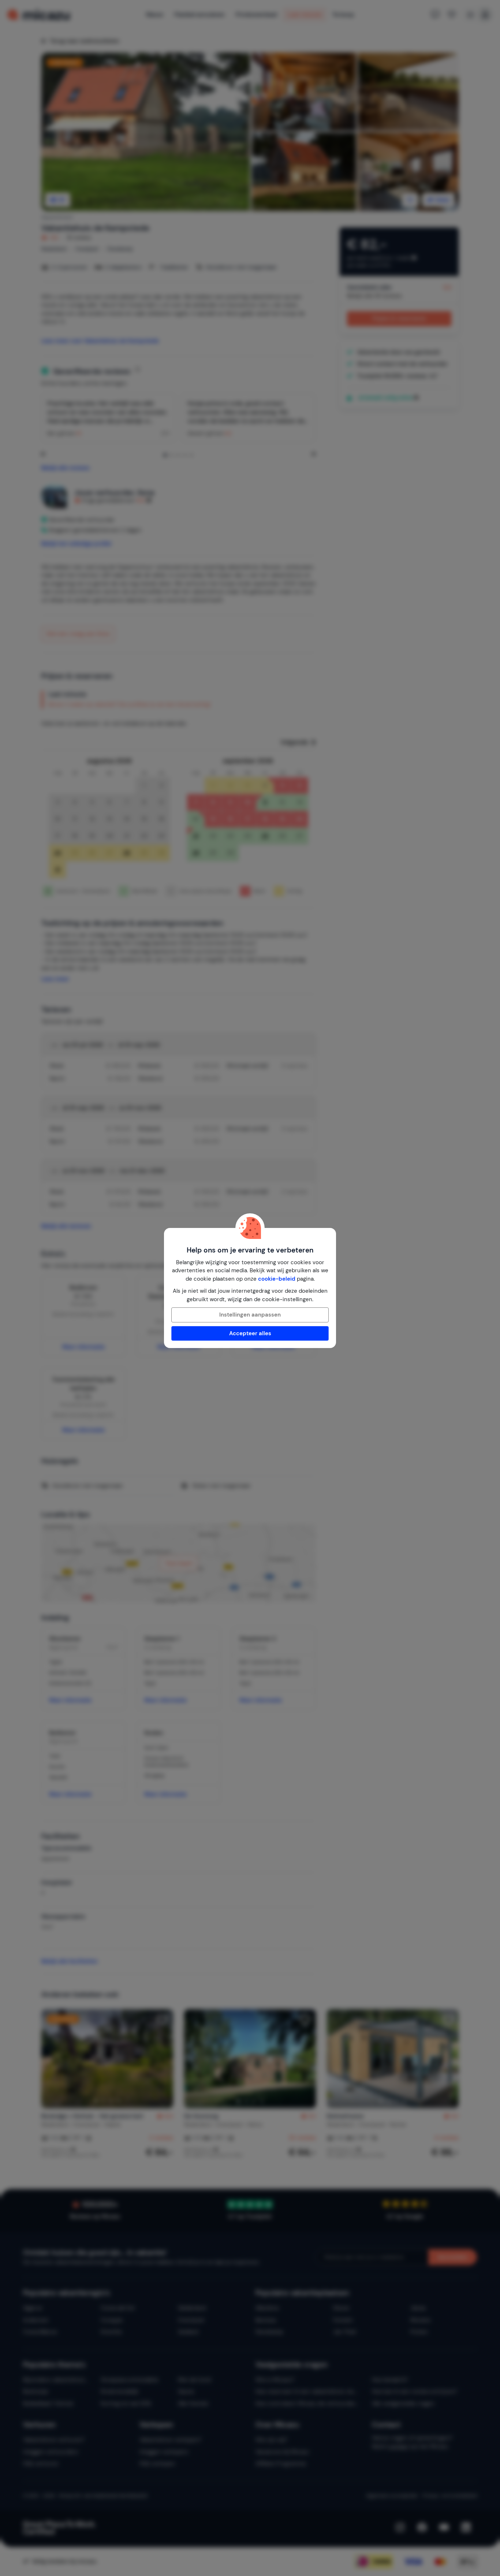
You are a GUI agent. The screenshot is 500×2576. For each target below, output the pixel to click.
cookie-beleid (277, 1279)
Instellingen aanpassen (250, 1315)
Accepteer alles (250, 1333)
